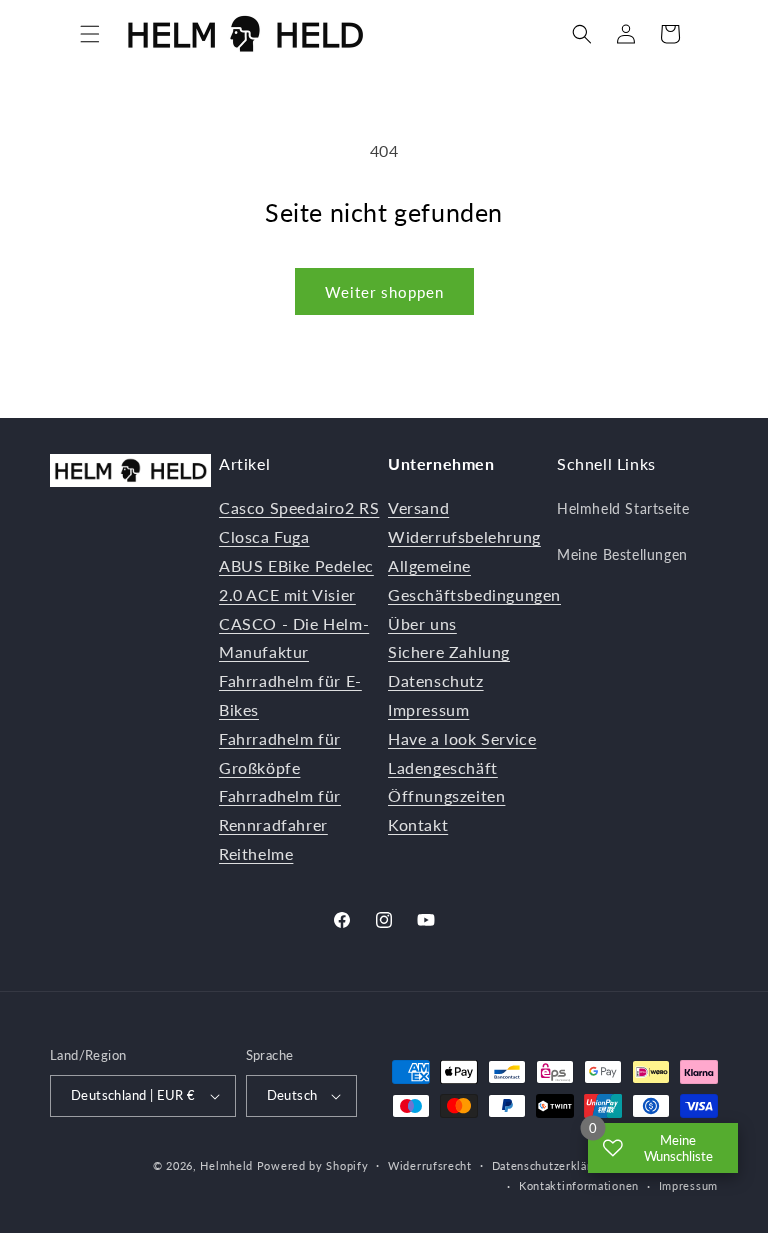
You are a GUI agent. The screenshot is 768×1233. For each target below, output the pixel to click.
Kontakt (418, 824)
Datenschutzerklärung (552, 1165)
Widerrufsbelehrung (464, 536)
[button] (90, 34)
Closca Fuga (264, 536)
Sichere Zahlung (449, 651)
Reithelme (256, 853)
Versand (418, 507)
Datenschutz (436, 680)
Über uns (422, 623)
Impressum (428, 709)
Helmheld (226, 1165)
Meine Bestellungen (622, 554)
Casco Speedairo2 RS (299, 507)
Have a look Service (462, 738)
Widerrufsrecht (430, 1165)
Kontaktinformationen (579, 1185)
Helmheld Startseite (623, 508)
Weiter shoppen (384, 292)
